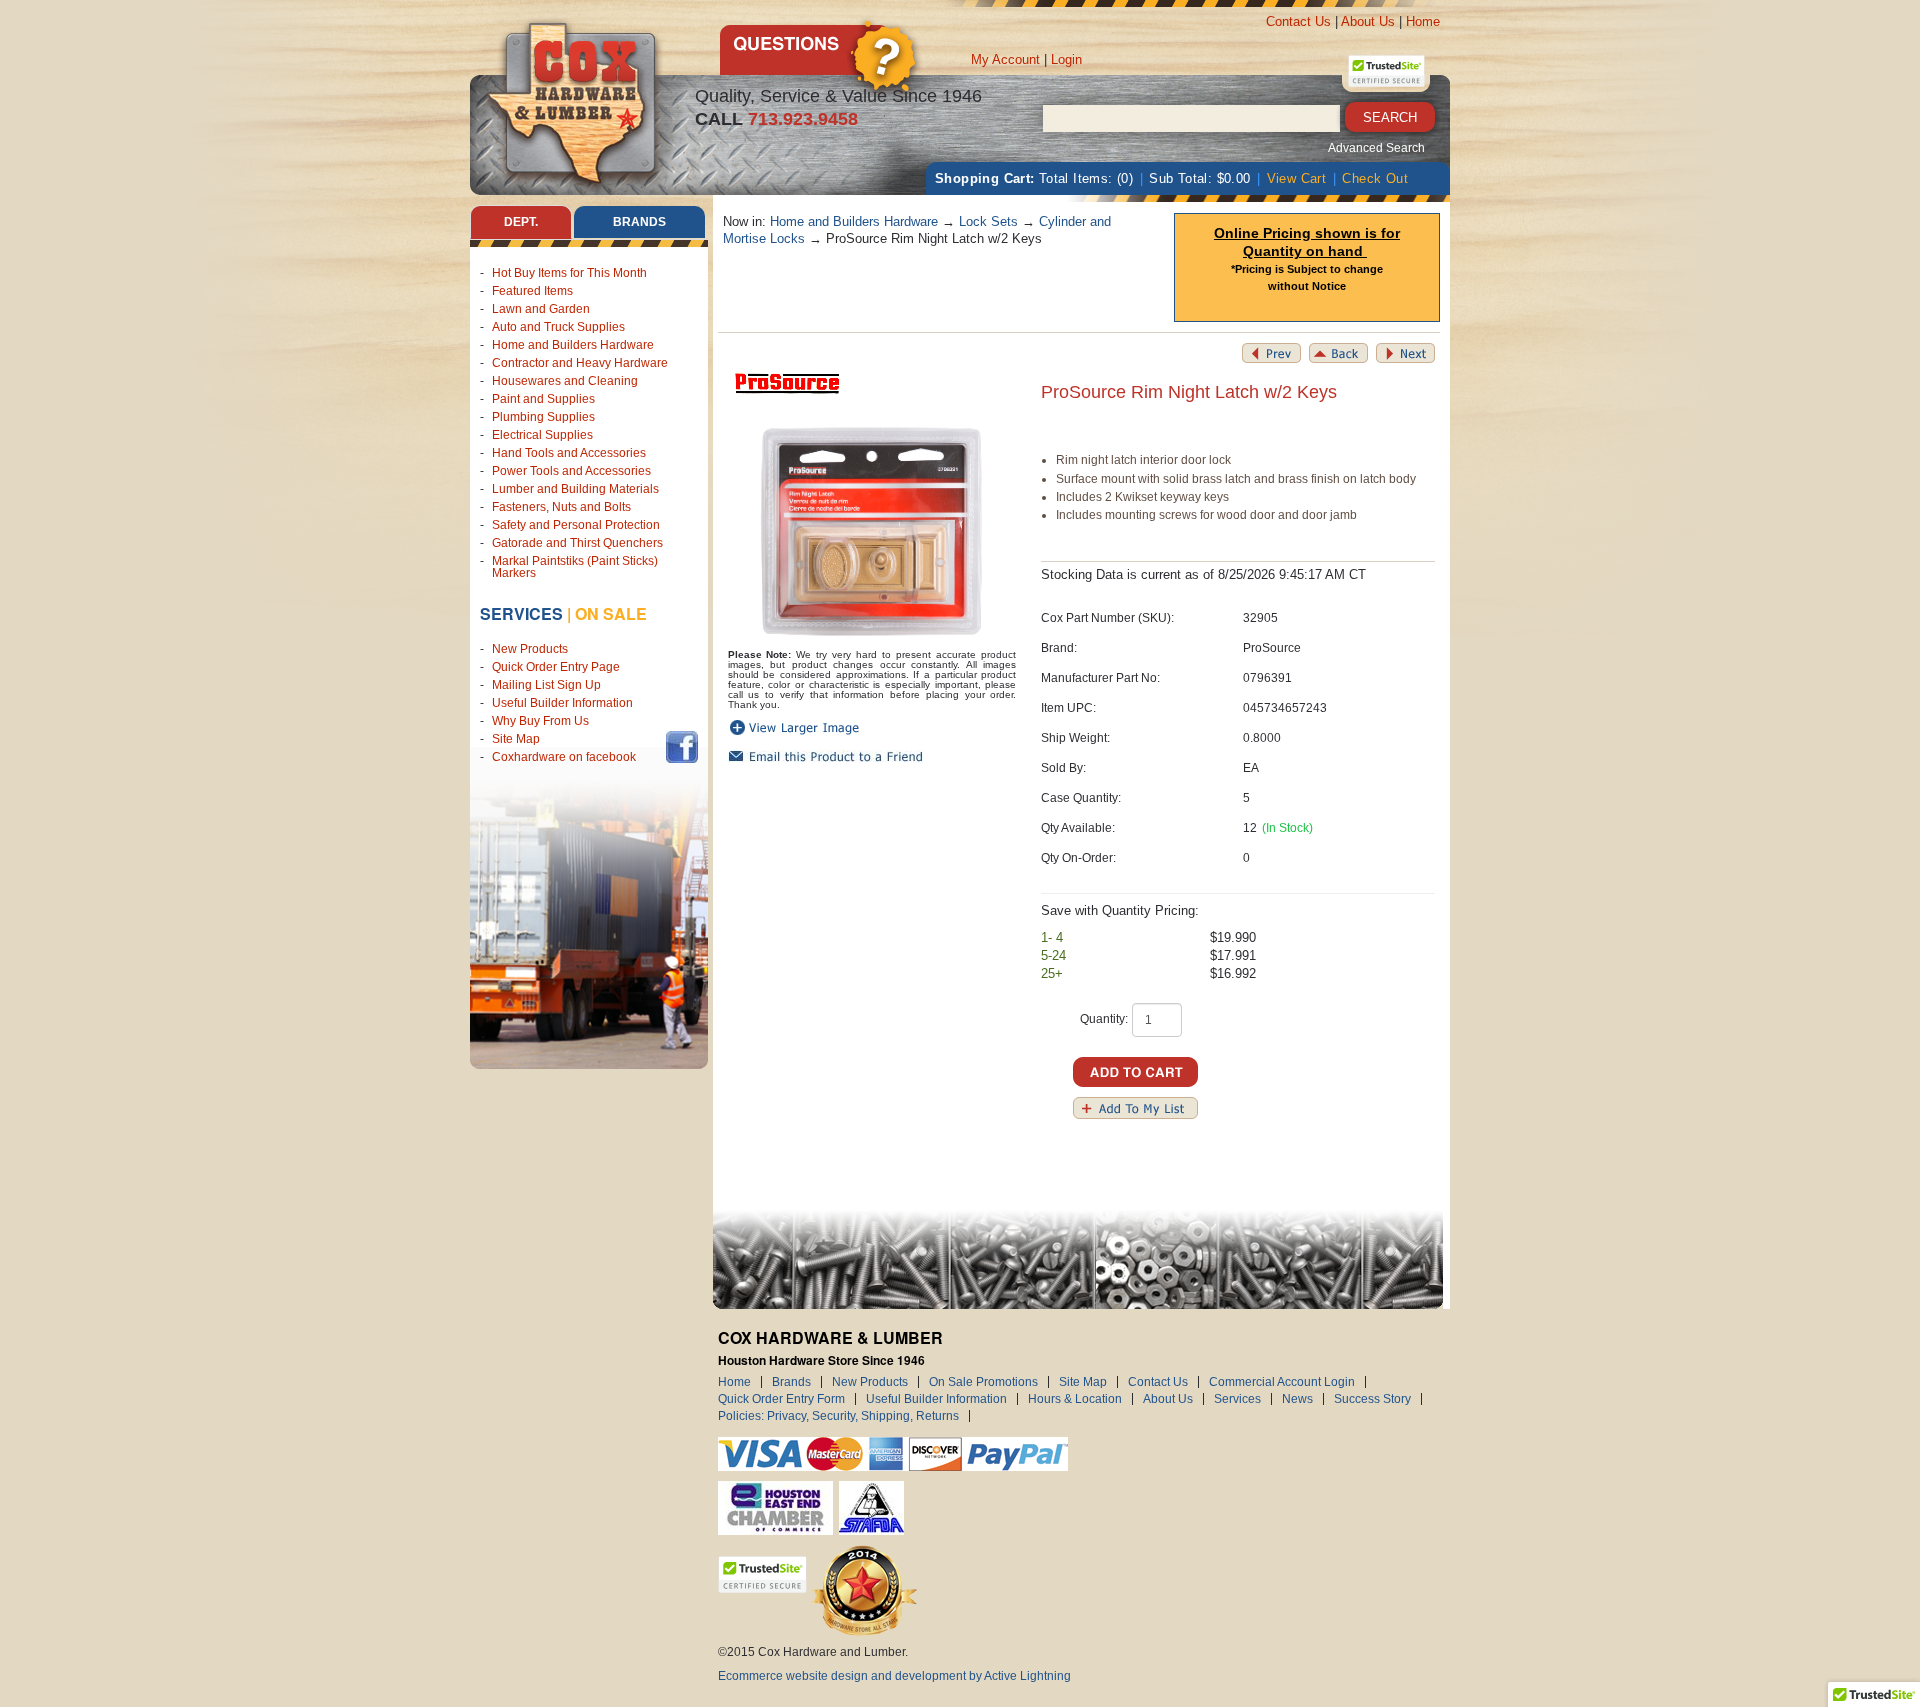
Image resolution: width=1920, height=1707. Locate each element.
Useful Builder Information (562, 703)
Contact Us (1298, 21)
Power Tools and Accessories (571, 471)
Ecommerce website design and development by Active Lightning (894, 1676)
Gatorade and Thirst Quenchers (577, 543)
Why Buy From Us (540, 721)
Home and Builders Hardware (573, 345)
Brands (791, 1382)
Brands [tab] (639, 222)
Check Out (1375, 178)
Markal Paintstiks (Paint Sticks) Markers (575, 567)
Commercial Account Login (1282, 1382)
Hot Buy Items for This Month (569, 273)
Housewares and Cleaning (565, 381)
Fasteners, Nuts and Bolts (561, 507)
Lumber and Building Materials (575, 489)
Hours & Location (1075, 1399)
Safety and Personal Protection (576, 525)
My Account (1005, 59)
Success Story (1372, 1399)
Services (521, 613)
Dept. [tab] (521, 222)
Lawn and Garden (541, 309)
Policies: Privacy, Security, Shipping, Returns (838, 1416)
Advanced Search (1376, 148)
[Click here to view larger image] (872, 531)
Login (1066, 59)
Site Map (516, 739)
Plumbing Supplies (543, 417)
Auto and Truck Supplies (558, 327)
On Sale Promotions (983, 1382)
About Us (1368, 21)
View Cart (1297, 178)
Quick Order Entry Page (556, 667)
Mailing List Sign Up (546, 685)
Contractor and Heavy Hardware (580, 363)
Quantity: (1104, 1019)
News (1297, 1399)
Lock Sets (988, 221)
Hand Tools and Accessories (569, 453)
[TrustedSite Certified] (1386, 71)
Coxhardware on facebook (567, 757)
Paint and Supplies (543, 399)
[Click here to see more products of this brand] (788, 382)
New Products (530, 649)
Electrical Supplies (542, 435)
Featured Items (532, 291)
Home (1423, 21)
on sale (611, 613)
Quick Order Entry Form (781, 1399)
